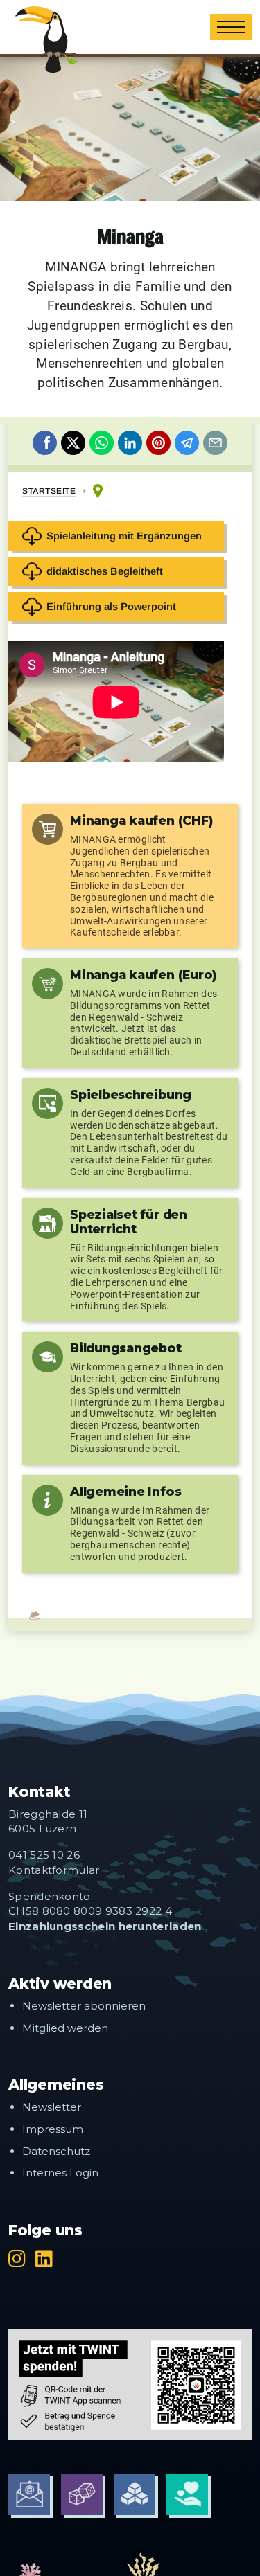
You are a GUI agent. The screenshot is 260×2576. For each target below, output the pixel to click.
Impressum (53, 2129)
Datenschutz (56, 2151)
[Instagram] (17, 2259)
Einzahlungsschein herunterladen (105, 1926)
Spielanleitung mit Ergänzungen (124, 536)
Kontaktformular (54, 1870)
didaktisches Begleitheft (105, 571)
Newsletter (52, 2107)
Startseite (49, 491)
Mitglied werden (65, 2028)
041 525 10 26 (44, 1855)
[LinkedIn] (44, 2259)
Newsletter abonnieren (84, 2006)
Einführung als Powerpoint (111, 606)
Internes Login (60, 2173)
